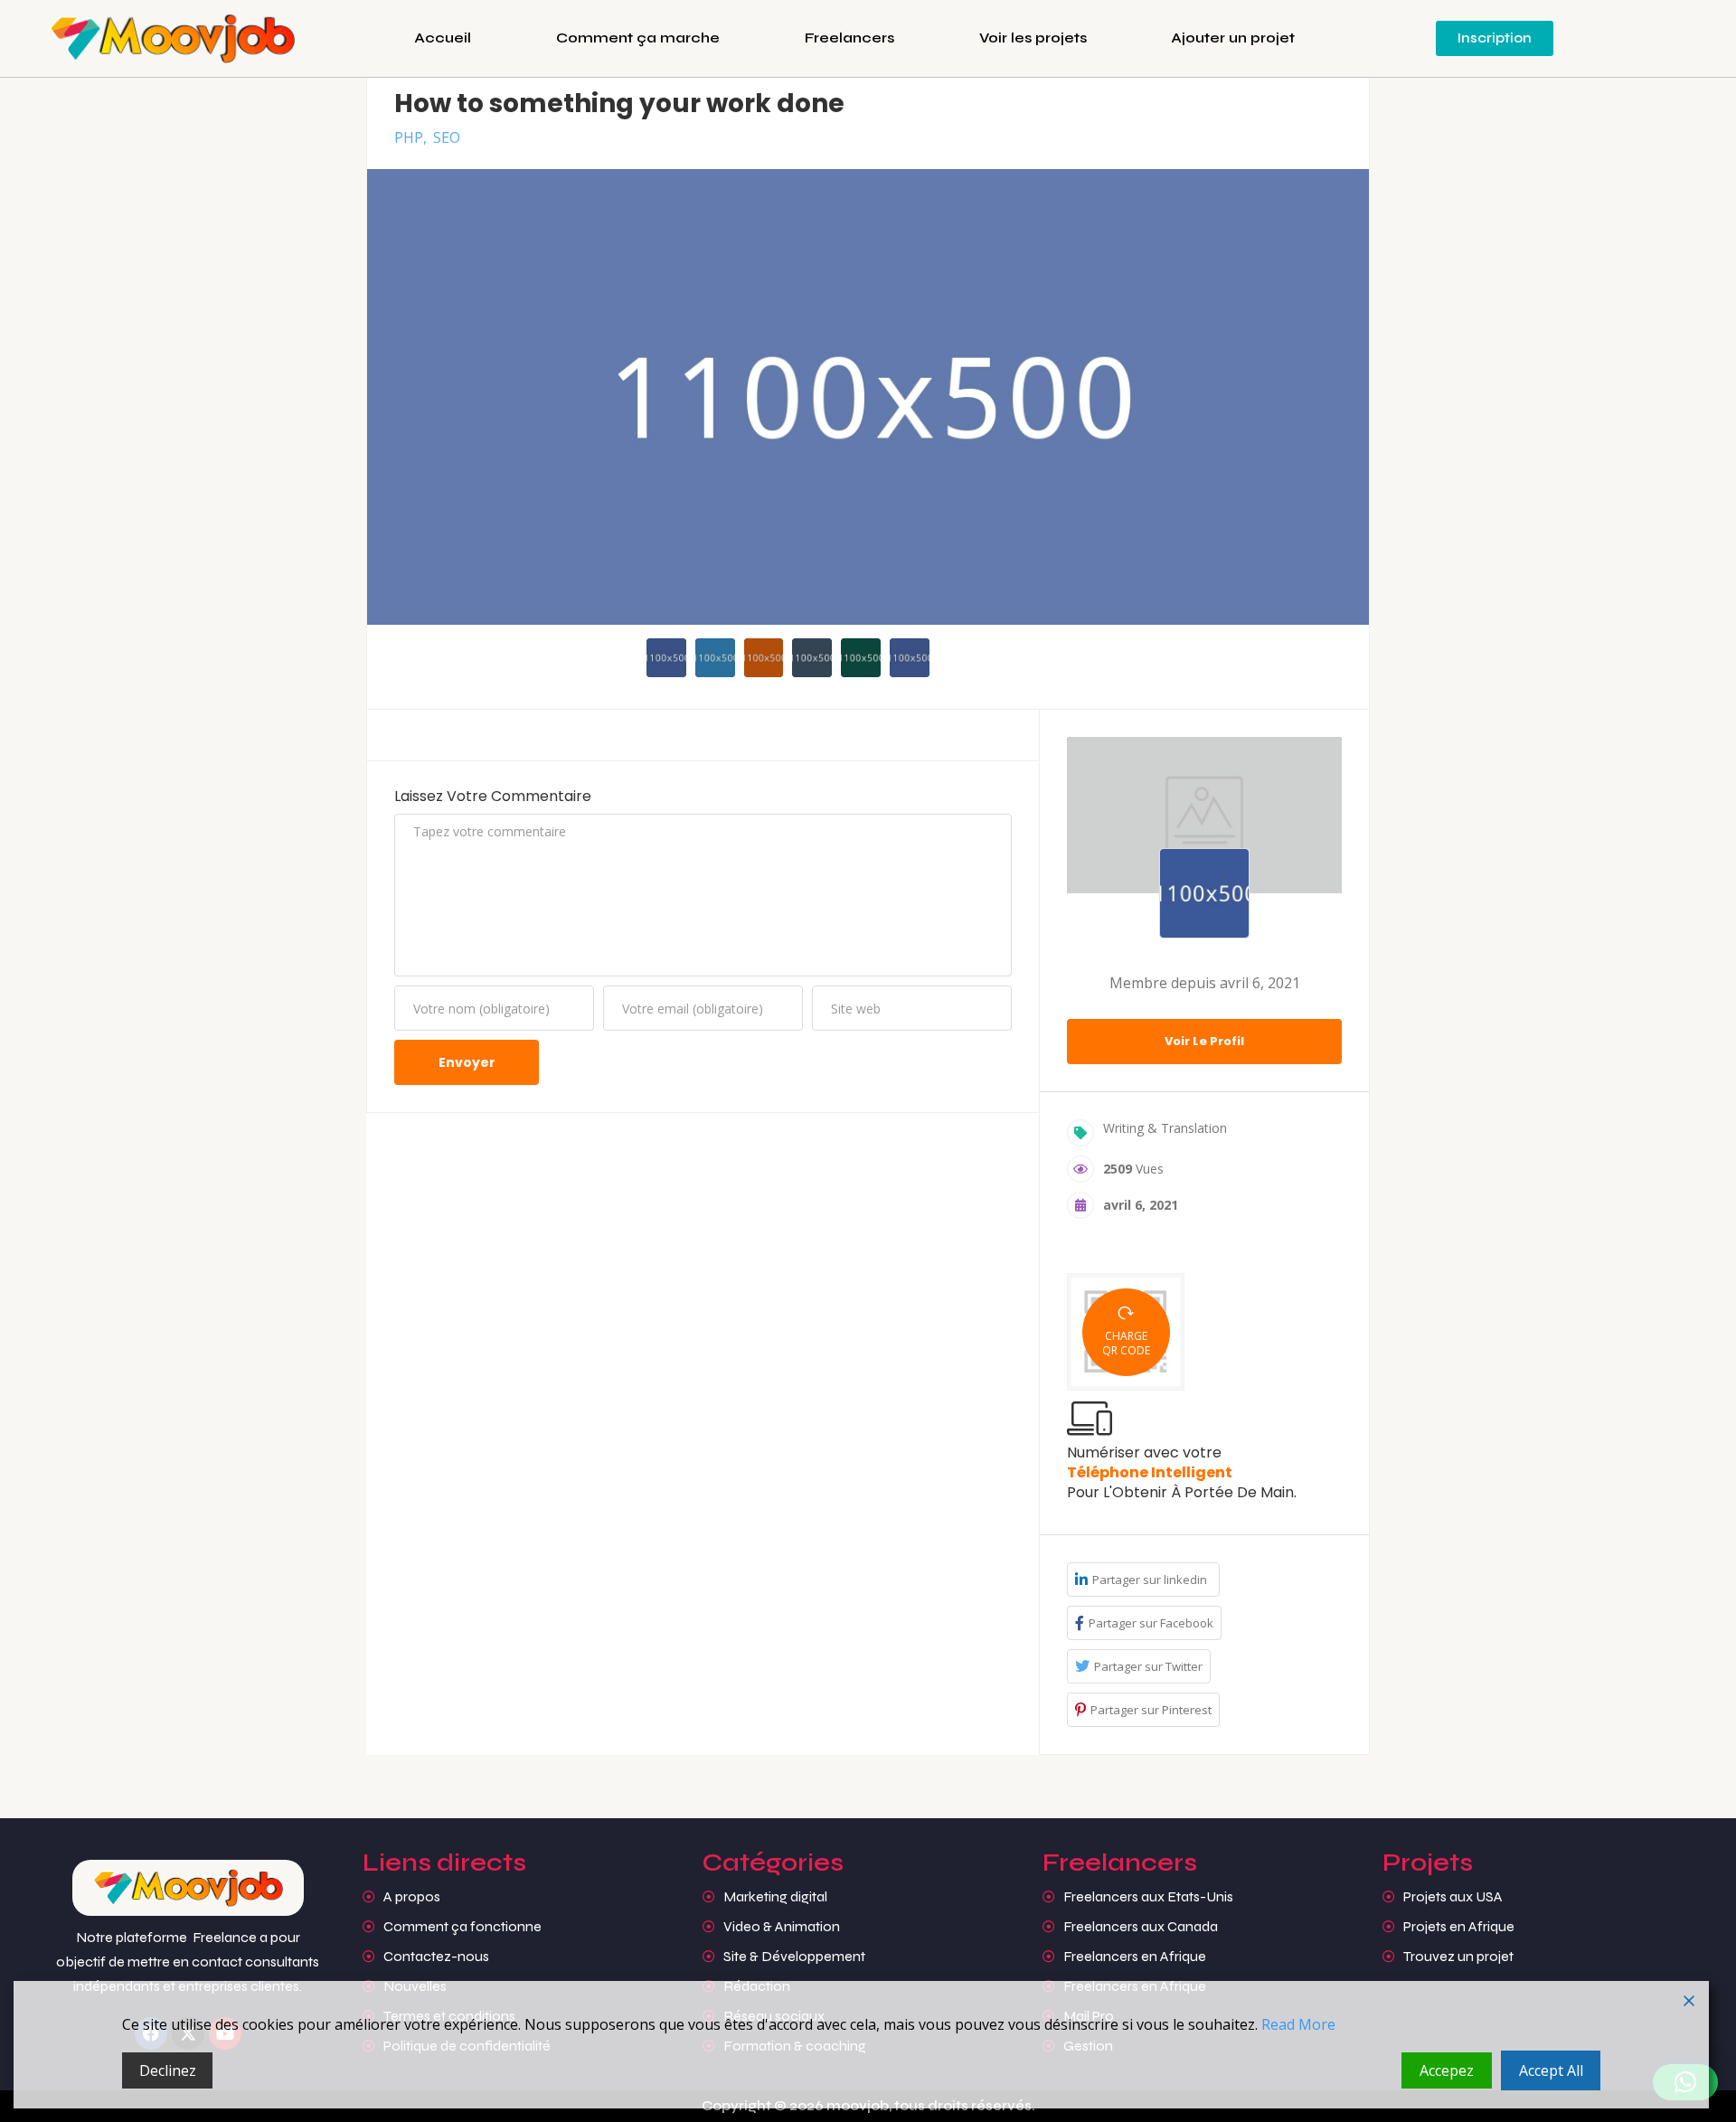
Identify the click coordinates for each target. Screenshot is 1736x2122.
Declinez (168, 2070)
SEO (447, 137)
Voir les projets (1033, 38)
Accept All (1551, 2070)
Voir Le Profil (1204, 1041)
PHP (409, 137)
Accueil (443, 38)
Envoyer (467, 1062)
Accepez (1447, 2070)
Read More (1298, 2024)
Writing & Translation (1165, 1128)
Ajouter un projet (1233, 38)
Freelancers (849, 38)
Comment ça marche (638, 38)
